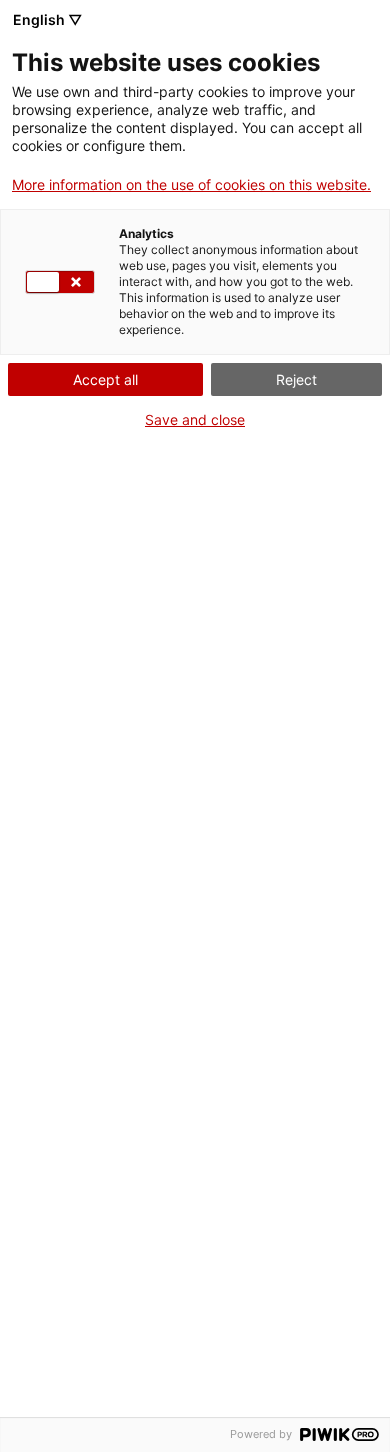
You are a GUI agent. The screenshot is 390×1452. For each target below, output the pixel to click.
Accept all (105, 379)
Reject (296, 379)
